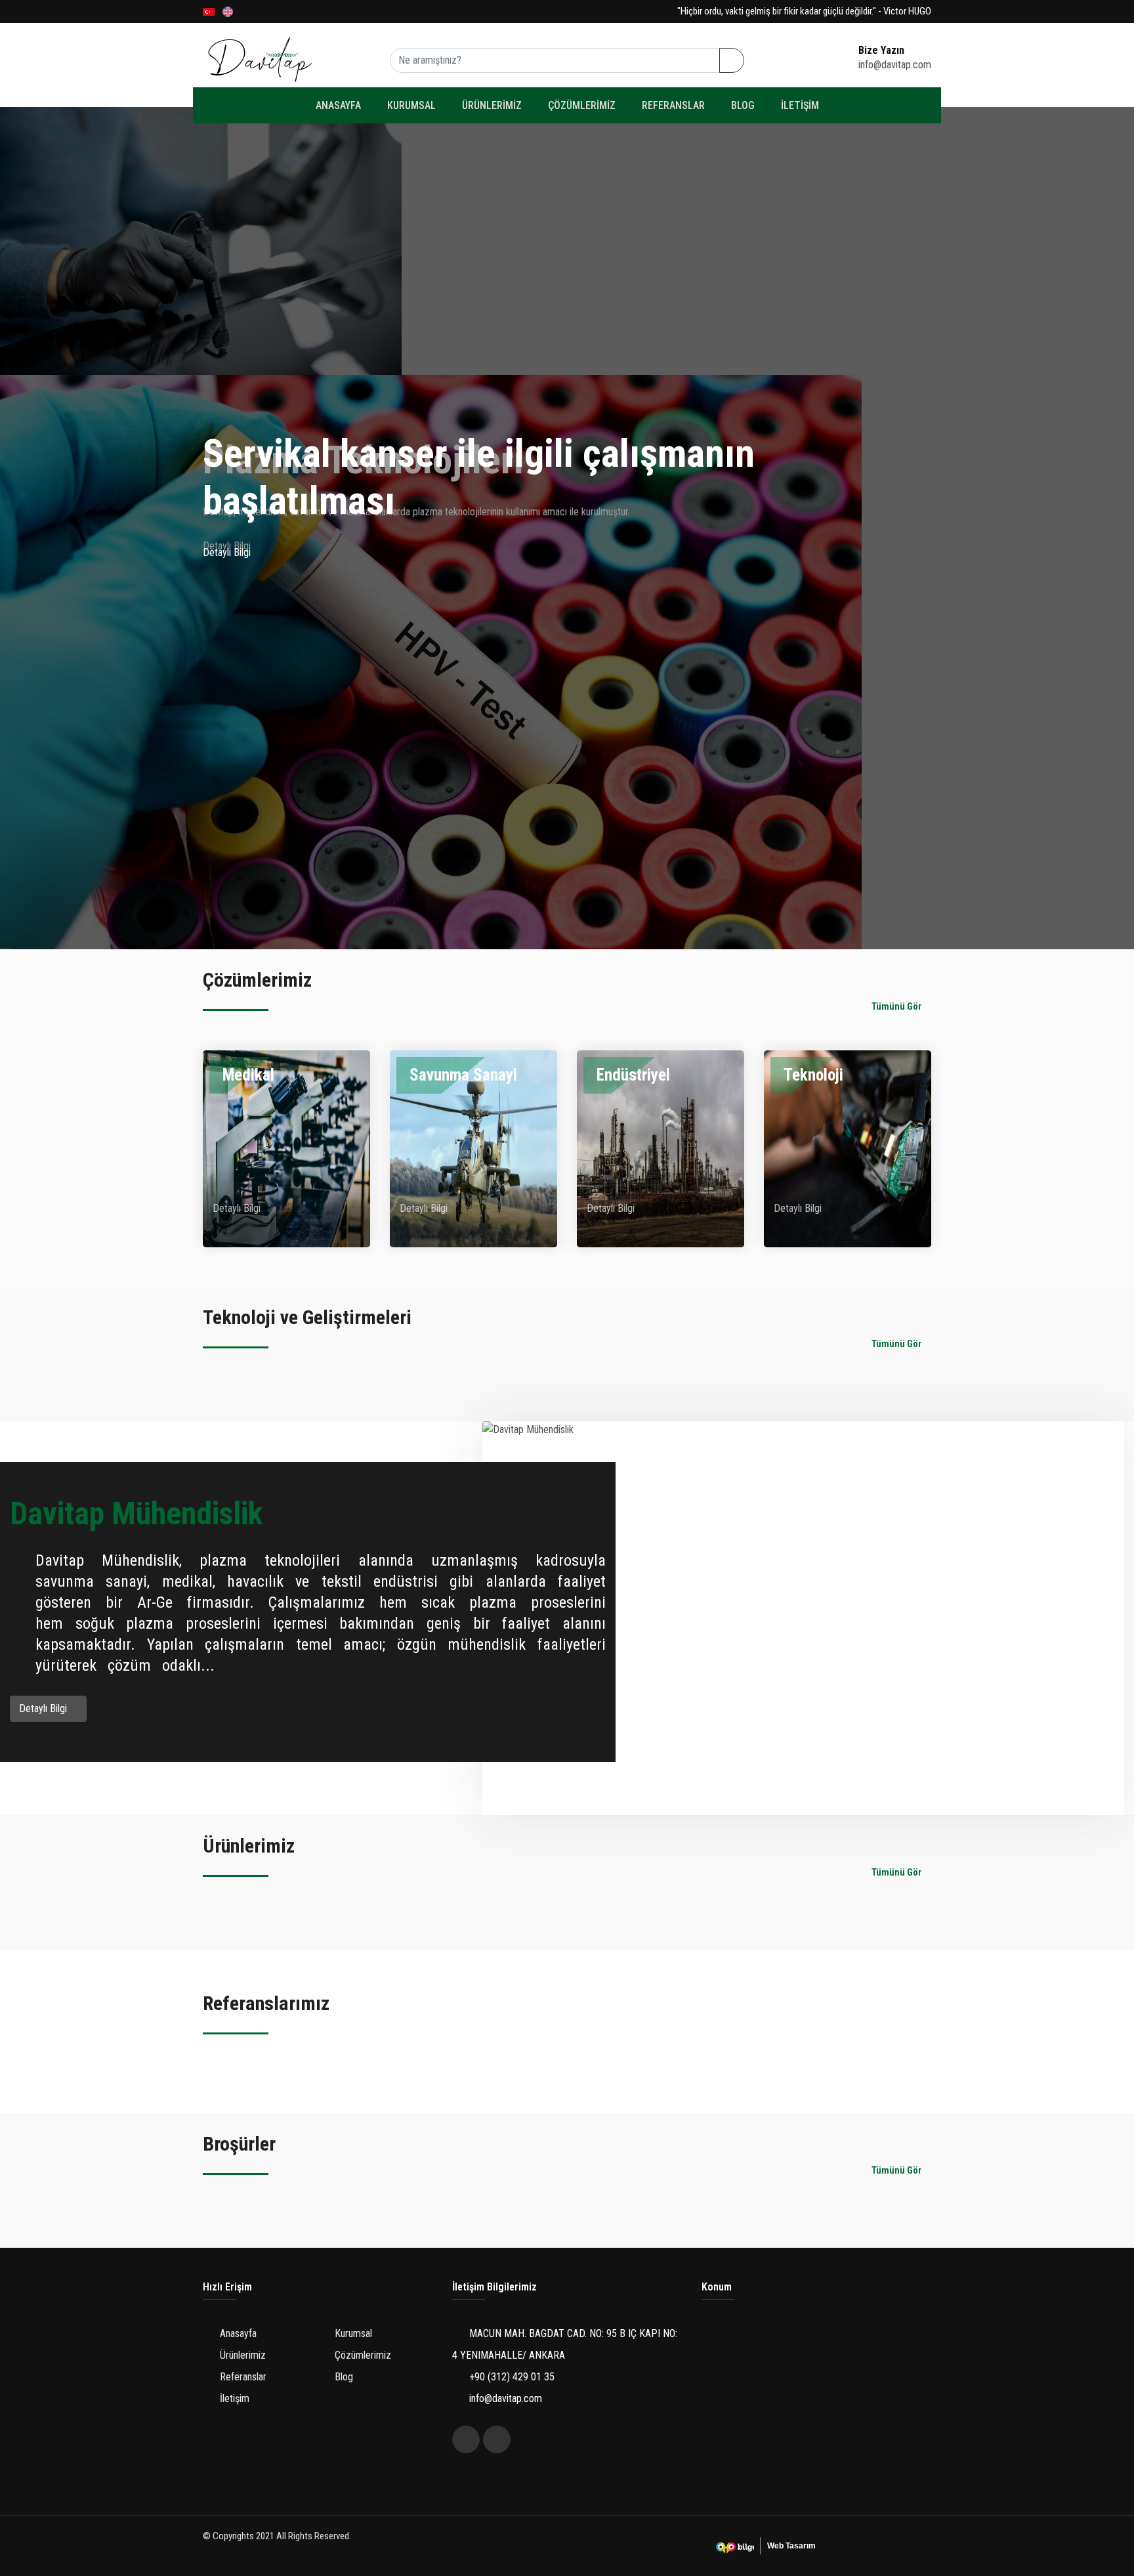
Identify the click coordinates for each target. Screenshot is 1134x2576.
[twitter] (466, 2439)
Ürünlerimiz (492, 105)
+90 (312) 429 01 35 (511, 2377)
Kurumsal (411, 105)
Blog (743, 105)
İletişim (800, 105)
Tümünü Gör (897, 1006)
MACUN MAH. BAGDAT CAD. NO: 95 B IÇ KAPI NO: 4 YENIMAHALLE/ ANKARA (565, 2344)
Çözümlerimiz (582, 105)
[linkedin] (497, 2439)
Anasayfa (338, 105)
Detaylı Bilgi (228, 552)
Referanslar (673, 105)
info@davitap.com (504, 2398)
